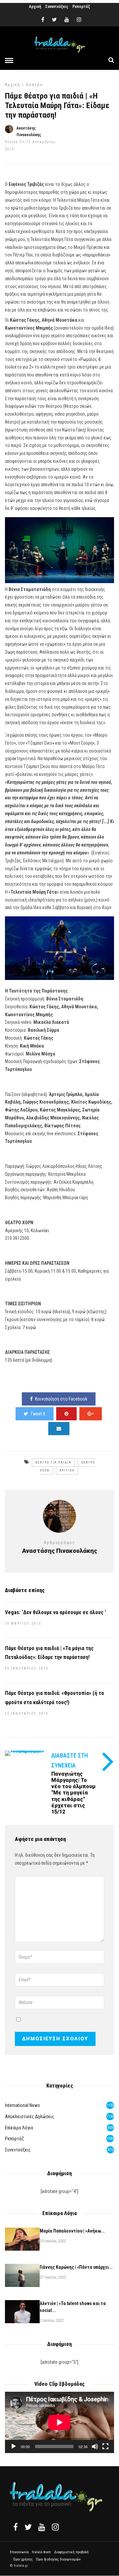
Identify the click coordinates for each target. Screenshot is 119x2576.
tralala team (41, 2552)
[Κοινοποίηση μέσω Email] (59, 1429)
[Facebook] (16, 2527)
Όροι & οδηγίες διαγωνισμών (58, 2559)
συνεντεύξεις (18, 2150)
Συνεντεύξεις (57, 7)
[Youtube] (67, 20)
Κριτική (67, 1470)
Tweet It (38, 1414)
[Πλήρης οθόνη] (105, 2446)
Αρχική (35, 7)
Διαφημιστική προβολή (71, 2552)
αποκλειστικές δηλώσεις (30, 2117)
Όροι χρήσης (23, 2559)
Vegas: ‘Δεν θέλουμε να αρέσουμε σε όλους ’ (56, 1612)
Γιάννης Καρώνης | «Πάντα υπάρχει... (76, 2267)
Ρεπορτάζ (81, 7)
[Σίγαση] (95, 2446)
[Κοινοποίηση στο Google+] (91, 1414)
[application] (59, 2422)
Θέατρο (34, 85)
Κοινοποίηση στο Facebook (61, 1399)
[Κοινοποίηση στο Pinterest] (66, 1414)
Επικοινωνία (19, 2552)
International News (22, 2105)
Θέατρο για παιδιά (53, 1463)
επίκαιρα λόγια (19, 2128)
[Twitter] (28, 2527)
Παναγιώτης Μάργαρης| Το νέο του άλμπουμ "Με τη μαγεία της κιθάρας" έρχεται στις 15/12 (73, 1793)
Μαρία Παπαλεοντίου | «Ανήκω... (72, 2231)
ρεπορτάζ (14, 2139)
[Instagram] (79, 20)
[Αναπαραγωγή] (14, 2446)
